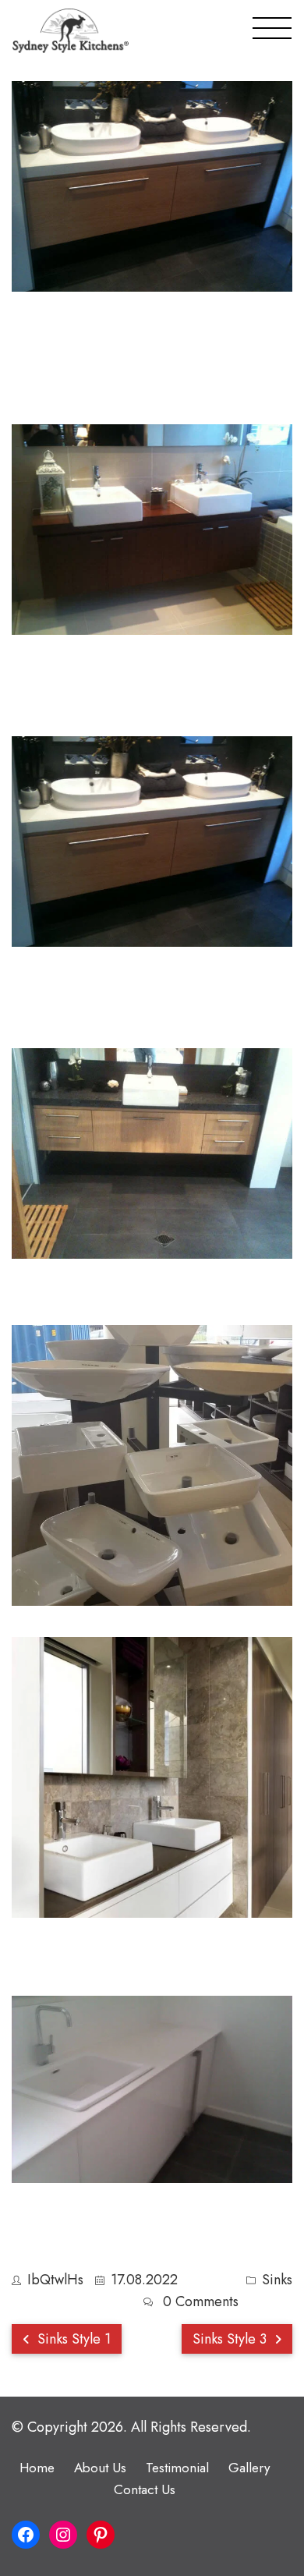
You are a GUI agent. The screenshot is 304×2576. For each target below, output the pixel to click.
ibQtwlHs (55, 2280)
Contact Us (145, 2489)
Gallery (249, 2468)
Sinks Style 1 (72, 2339)
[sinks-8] (152, 2089)
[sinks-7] (152, 1777)
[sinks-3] (152, 530)
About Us (100, 2468)
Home (37, 2468)
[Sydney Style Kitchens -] (71, 31)
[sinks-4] (152, 842)
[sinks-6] (152, 1465)
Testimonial (177, 2468)
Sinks (277, 2280)
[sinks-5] (152, 1153)
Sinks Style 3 (232, 2339)
